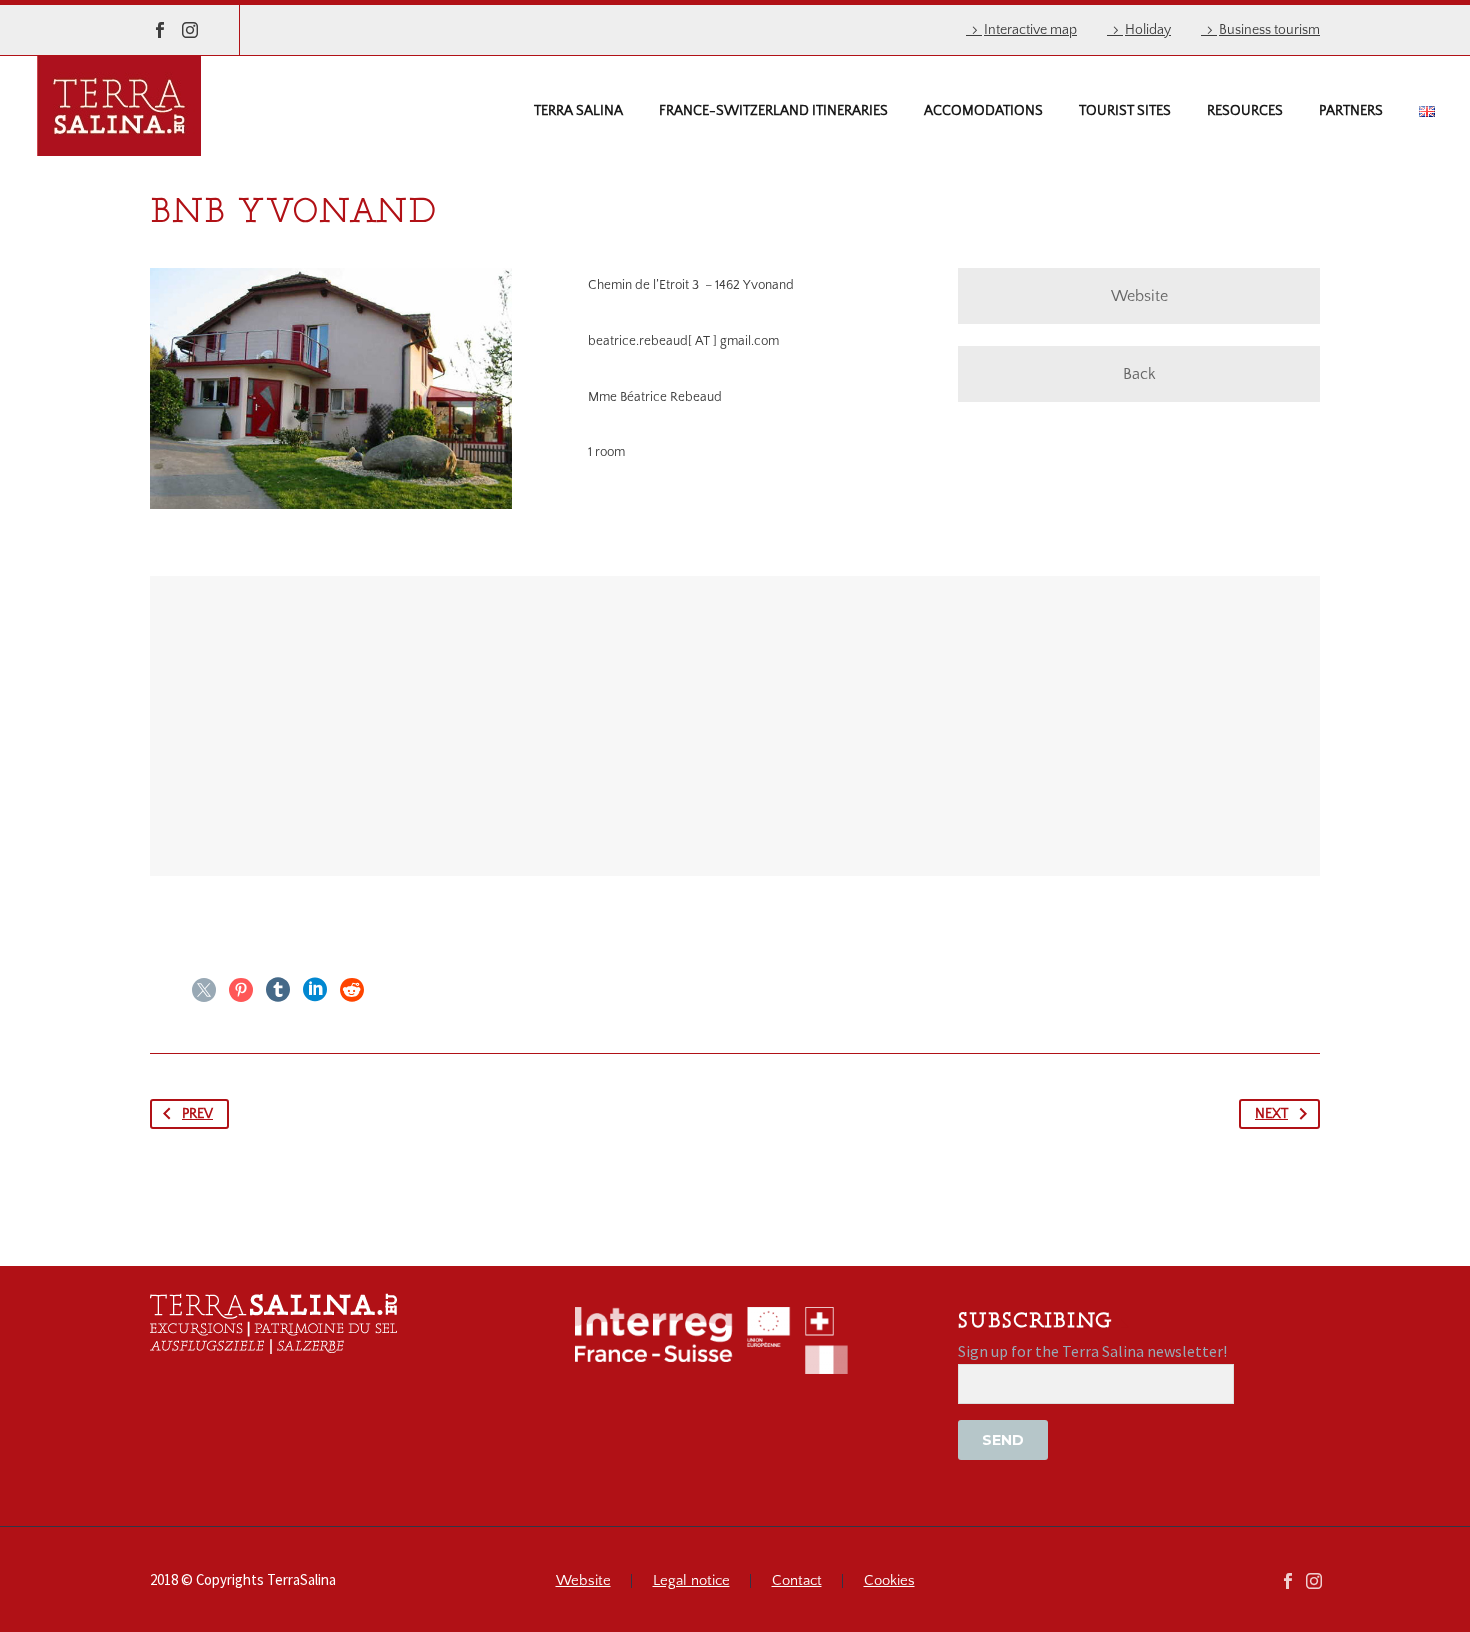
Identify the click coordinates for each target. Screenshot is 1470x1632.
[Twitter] (204, 990)
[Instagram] (190, 30)
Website (1139, 296)
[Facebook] (160, 30)
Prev (197, 1114)
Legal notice (691, 1581)
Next (1271, 1114)
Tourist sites (1125, 111)
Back (1139, 374)
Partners (1351, 111)
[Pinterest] (241, 990)
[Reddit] (352, 990)
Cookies (889, 1581)
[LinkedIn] (315, 990)
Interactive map (1030, 30)
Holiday (1148, 30)
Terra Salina (578, 111)
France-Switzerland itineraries (773, 111)
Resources (1245, 111)
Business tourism (1269, 30)
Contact (797, 1581)
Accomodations (983, 111)
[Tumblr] (278, 990)
